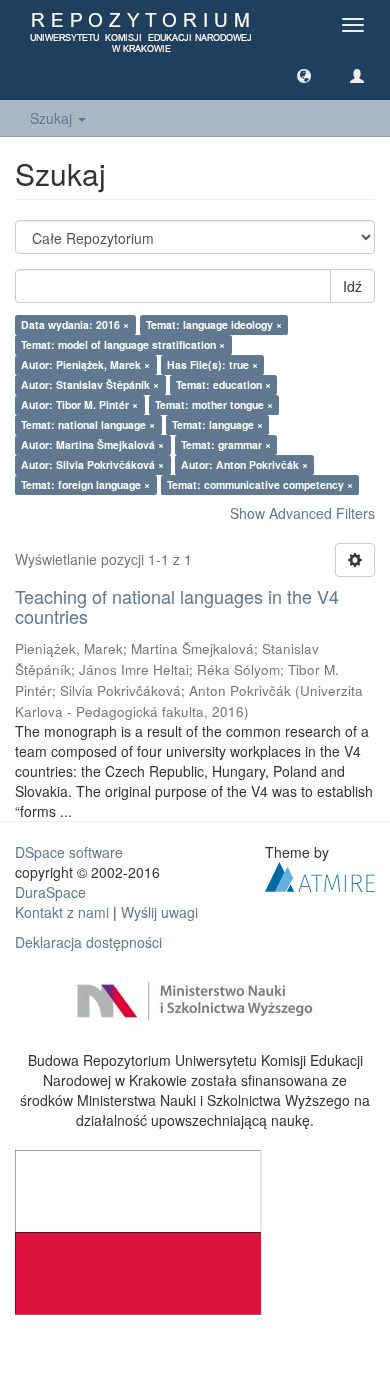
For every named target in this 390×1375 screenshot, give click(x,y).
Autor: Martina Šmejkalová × (92, 444)
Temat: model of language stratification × (123, 344)
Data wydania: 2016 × (75, 324)
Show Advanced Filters (302, 513)
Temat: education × (223, 384)
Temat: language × (217, 424)
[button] (304, 75)
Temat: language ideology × (214, 324)
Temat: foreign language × (85, 484)
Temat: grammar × (226, 444)
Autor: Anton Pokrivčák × (244, 464)
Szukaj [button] (53, 118)
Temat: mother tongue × (214, 404)
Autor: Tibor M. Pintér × (79, 404)
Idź (352, 286)
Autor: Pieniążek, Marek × (85, 364)
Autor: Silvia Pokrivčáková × (92, 464)
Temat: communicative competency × (260, 484)
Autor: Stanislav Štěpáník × (90, 384)
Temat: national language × (88, 424)
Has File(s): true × (212, 364)
